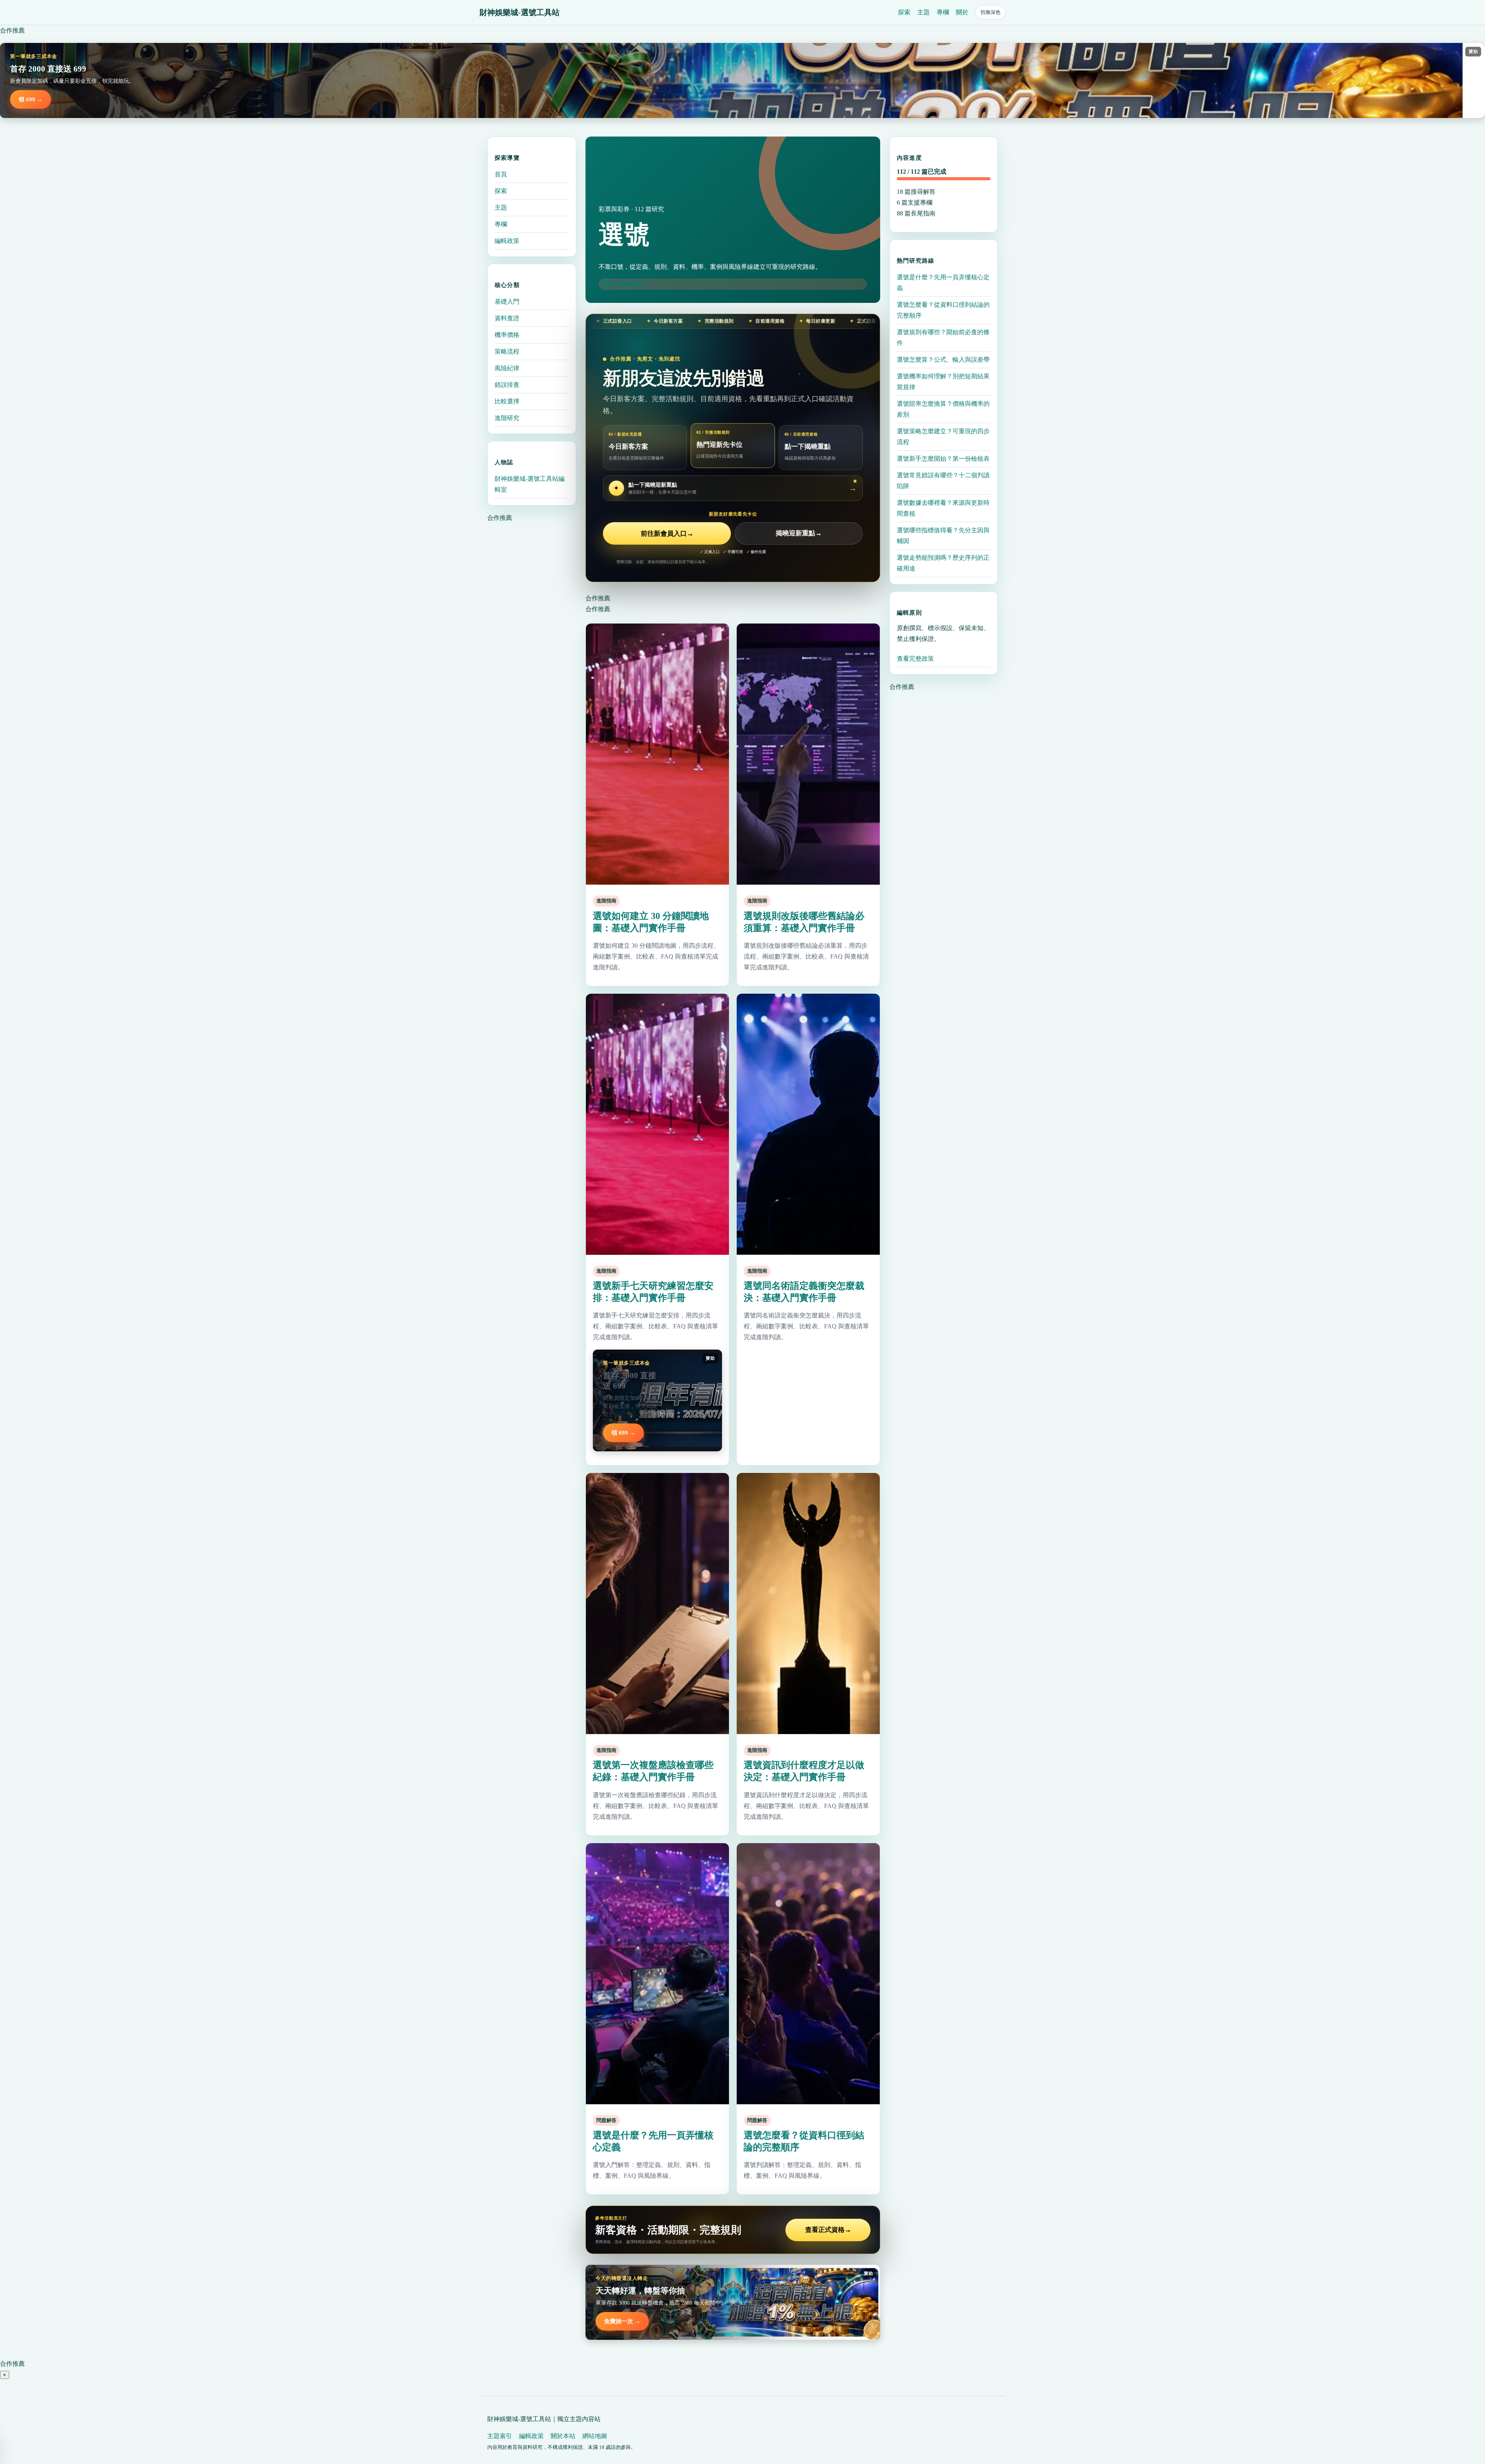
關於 (962, 12)
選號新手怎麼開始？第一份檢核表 (943, 459)
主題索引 (500, 2436)
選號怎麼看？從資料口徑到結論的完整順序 (943, 310)
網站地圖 (595, 2436)
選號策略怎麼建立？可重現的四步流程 (943, 437)
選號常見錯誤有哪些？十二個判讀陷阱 (943, 481)
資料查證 (507, 318)
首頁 (501, 174)
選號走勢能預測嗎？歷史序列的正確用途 (943, 563)
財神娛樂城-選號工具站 (520, 12)
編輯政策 (507, 241)
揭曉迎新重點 (799, 534)
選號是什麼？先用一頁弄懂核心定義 (943, 283)
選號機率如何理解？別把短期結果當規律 (943, 382)
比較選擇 (507, 401)
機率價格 (507, 335)
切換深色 (990, 12)
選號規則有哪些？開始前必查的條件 (943, 337)
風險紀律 (507, 368)
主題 (923, 12)
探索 (904, 12)
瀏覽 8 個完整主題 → (625, 284)
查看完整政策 (915, 659)
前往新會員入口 (667, 534)
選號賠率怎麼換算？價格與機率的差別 (943, 409)
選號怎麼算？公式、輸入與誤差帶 (943, 360)
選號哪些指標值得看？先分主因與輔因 (943, 536)
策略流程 (507, 351)
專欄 (943, 12)
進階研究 (507, 418)
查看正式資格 (828, 2230)
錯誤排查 (507, 385)
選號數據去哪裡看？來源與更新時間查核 (943, 508)
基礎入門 (507, 302)
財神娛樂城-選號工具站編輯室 (530, 484)
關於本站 (563, 2436)
